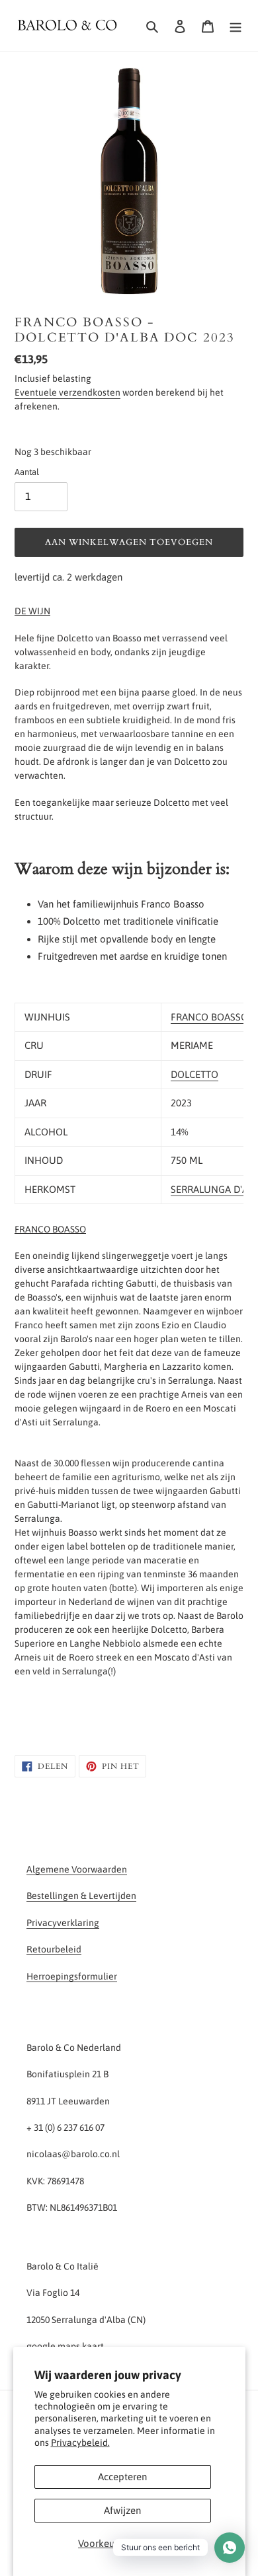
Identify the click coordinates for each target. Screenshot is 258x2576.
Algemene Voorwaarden (77, 1869)
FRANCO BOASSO (209, 1017)
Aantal (27, 472)
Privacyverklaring (63, 1923)
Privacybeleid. (80, 2443)
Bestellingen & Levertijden (81, 1896)
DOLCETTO (194, 1074)
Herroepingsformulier (72, 1976)
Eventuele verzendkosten (67, 392)
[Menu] (236, 26)
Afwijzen (122, 2510)
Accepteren (122, 2477)
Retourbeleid (54, 1949)
